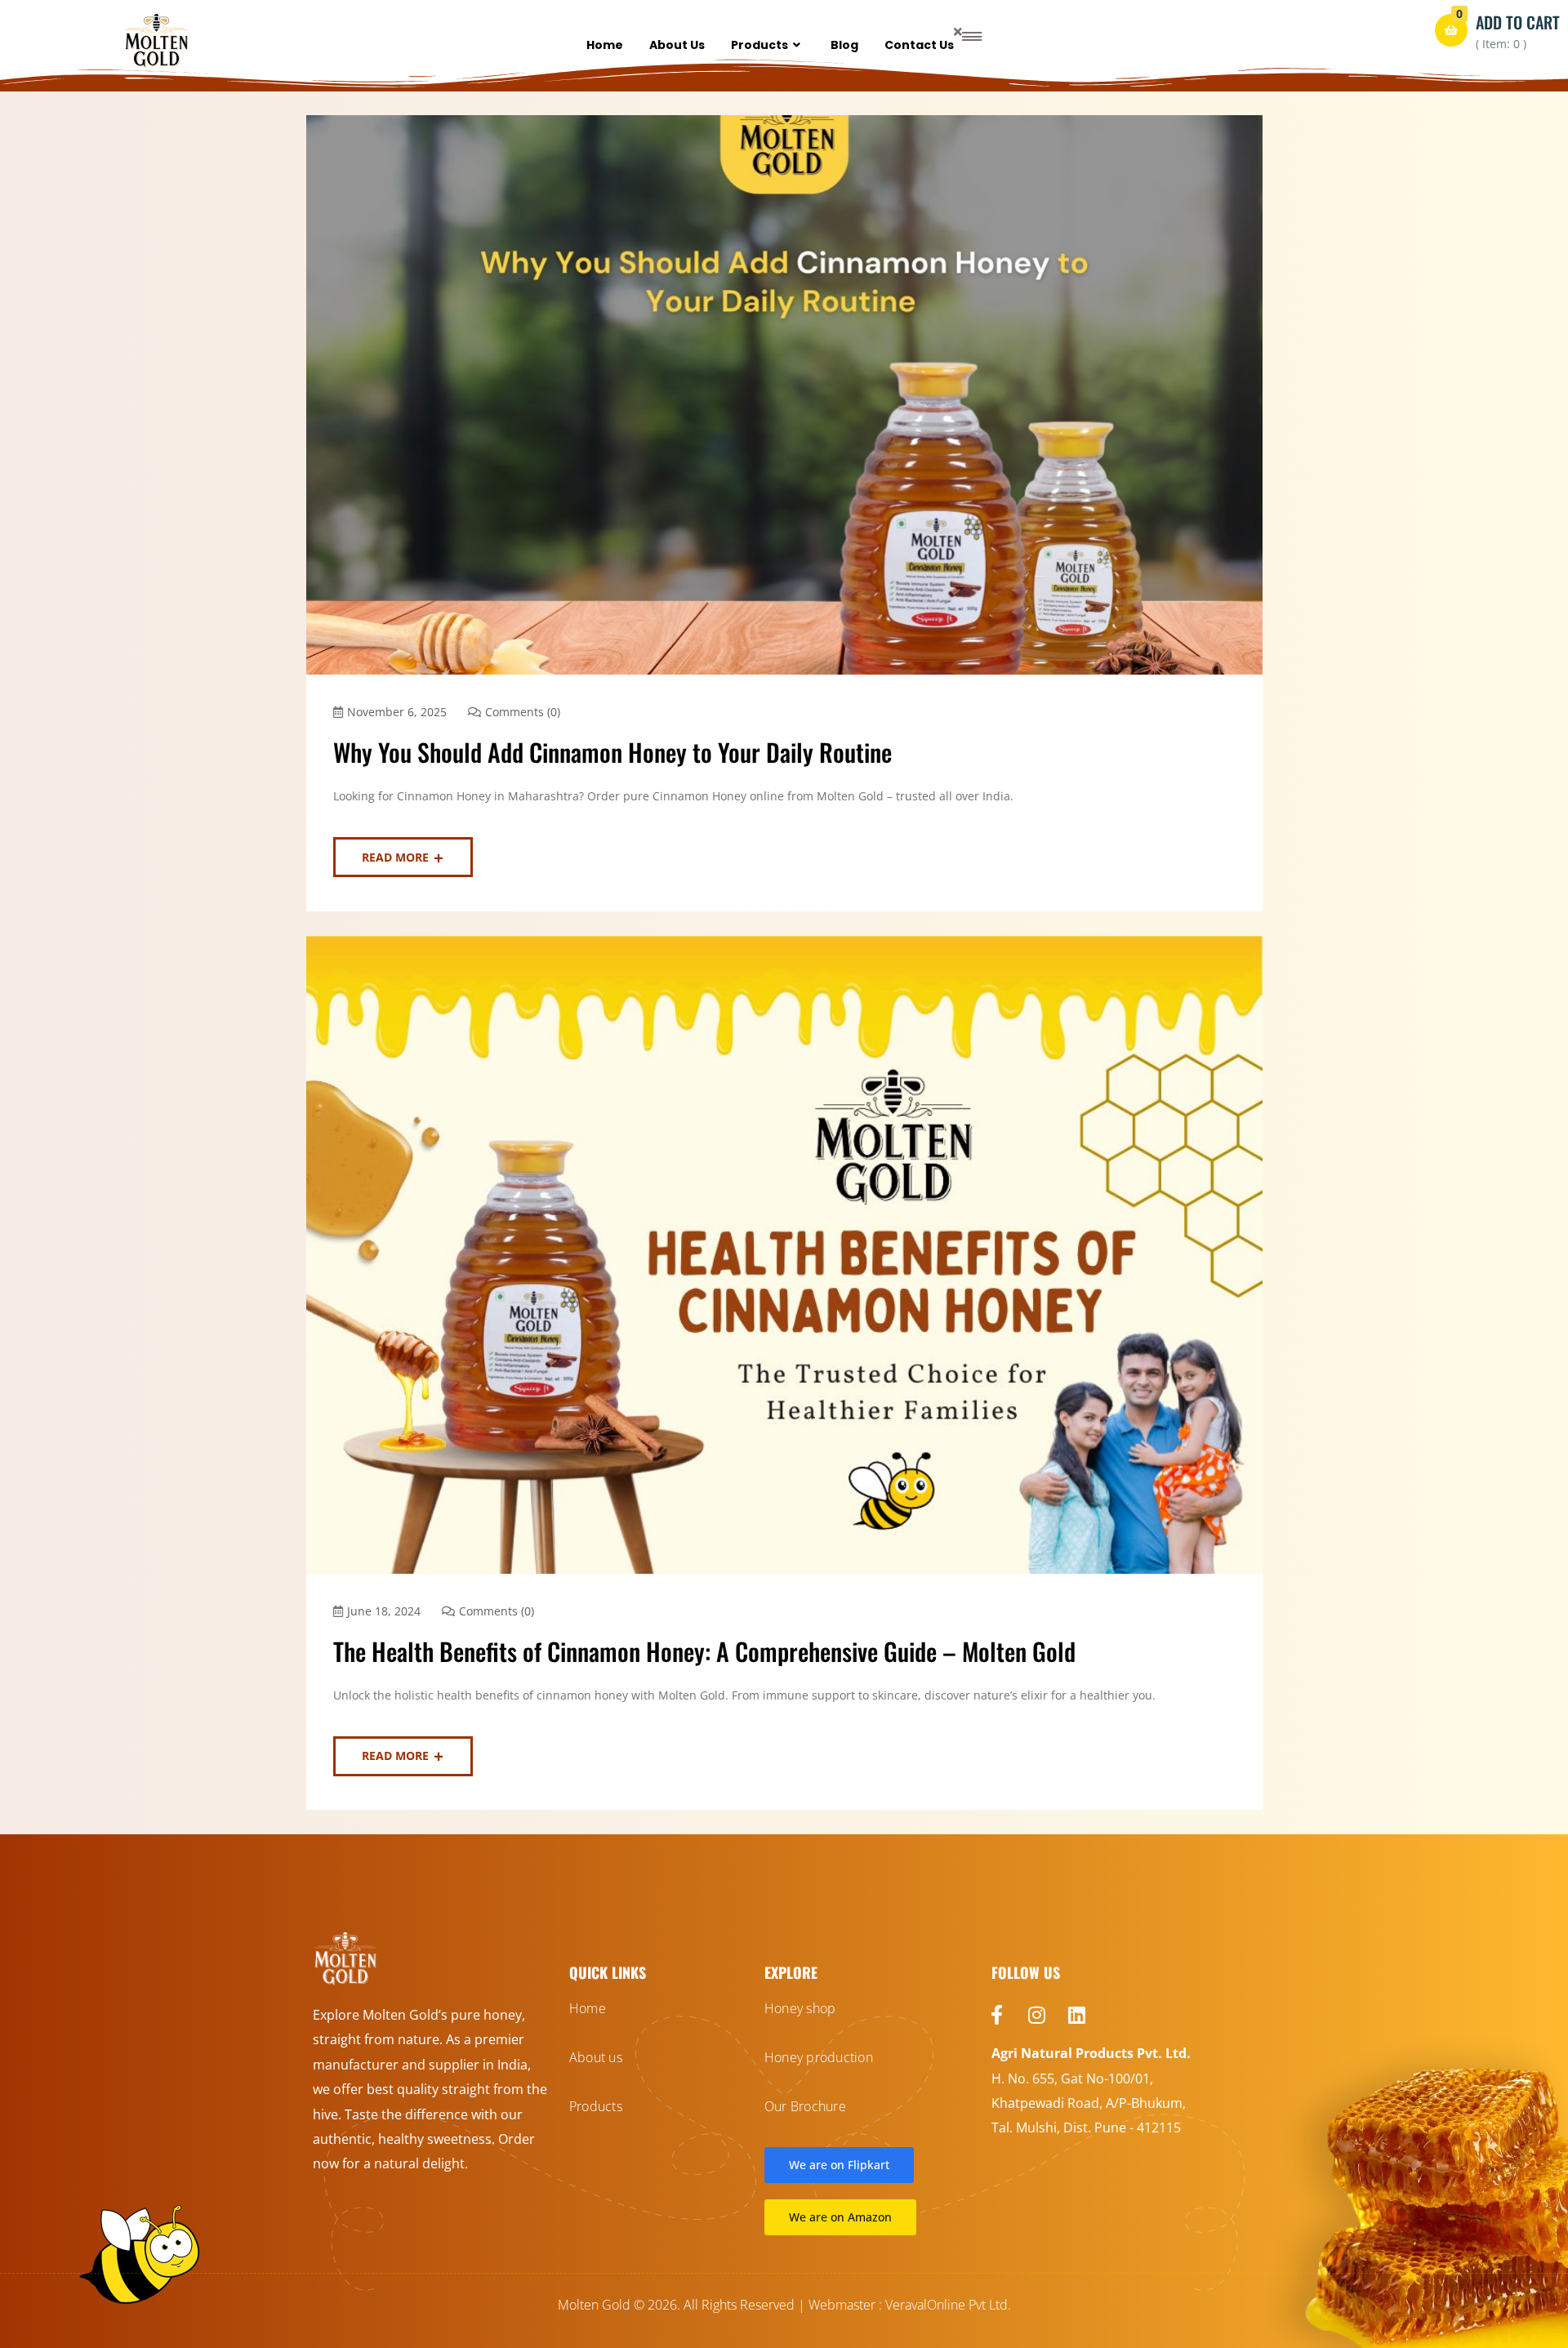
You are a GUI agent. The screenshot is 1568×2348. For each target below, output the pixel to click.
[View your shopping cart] (1451, 30)
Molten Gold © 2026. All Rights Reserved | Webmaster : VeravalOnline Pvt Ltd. (784, 2305)
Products (759, 45)
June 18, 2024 (384, 1611)
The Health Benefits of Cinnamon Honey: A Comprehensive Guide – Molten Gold (704, 1651)
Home (605, 45)
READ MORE (395, 857)
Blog (844, 45)
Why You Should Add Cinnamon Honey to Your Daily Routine (612, 752)
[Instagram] (1037, 2015)
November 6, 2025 (397, 712)
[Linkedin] (1077, 2015)
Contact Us (919, 45)
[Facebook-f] (997, 2015)
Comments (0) (523, 712)
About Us (677, 45)
